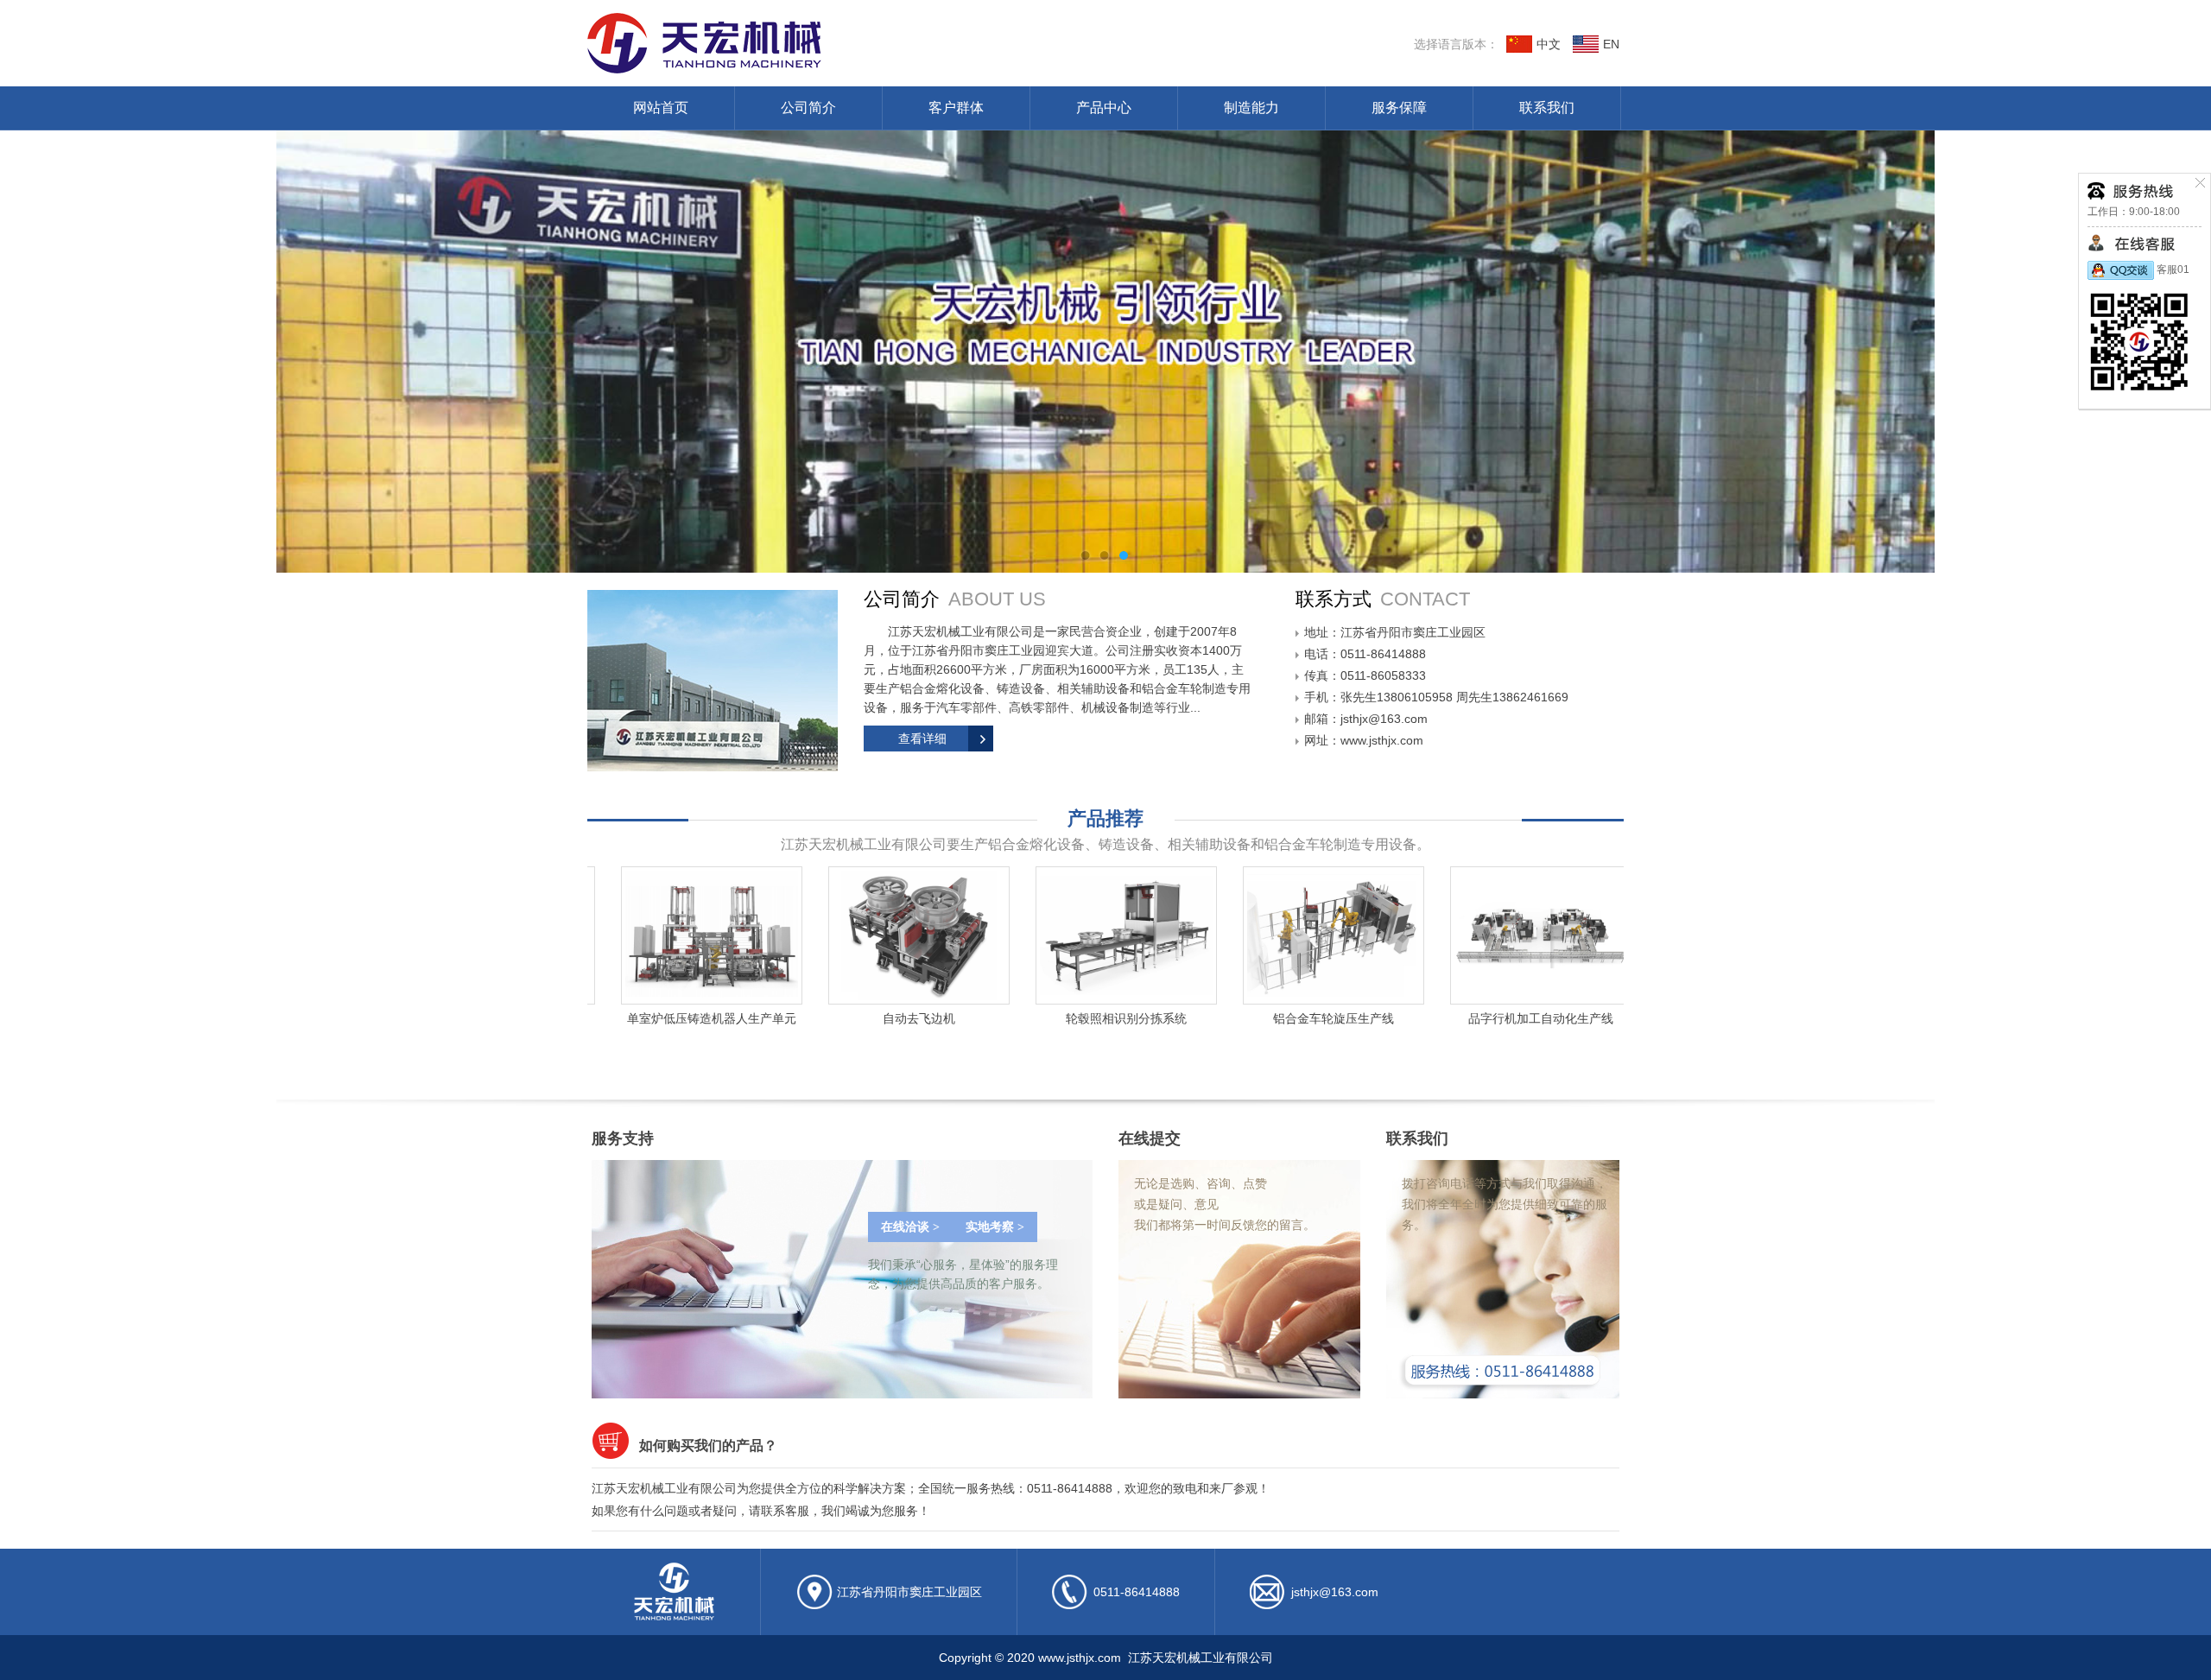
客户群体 (956, 108)
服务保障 (1399, 108)
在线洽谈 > (910, 1227)
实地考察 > (995, 1227)
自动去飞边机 (812, 1018)
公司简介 (808, 108)
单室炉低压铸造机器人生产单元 (605, 1018)
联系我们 (1547, 108)
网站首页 (661, 108)
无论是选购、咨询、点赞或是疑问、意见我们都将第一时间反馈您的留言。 (1225, 1204)
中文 (1549, 44)
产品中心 (1104, 108)
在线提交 (1150, 1138)
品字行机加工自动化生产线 (1434, 1018)
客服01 (2172, 269)
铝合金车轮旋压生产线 (1226, 1018)
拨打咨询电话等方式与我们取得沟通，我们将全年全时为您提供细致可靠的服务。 (1505, 1204)
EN (1611, 44)
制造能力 (1251, 108)
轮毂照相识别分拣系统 (1019, 1018)
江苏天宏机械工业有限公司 (842, 43)
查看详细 (922, 739)
